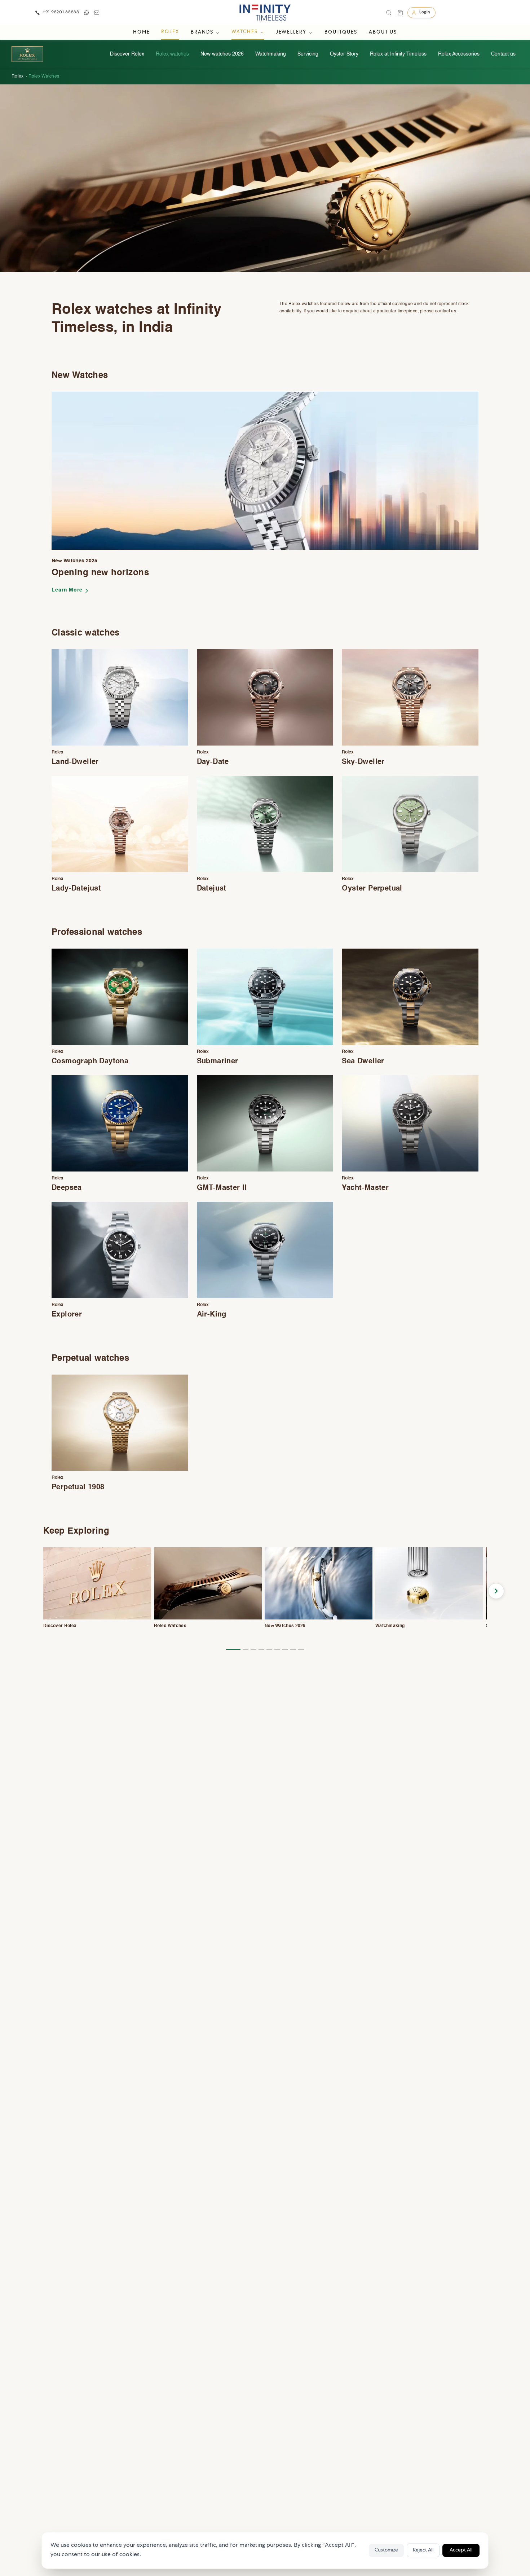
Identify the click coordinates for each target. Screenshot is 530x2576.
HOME (142, 33)
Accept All (461, 2550)
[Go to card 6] (277, 1649)
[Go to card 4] (261, 1649)
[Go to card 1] (233, 1649)
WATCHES (245, 32)
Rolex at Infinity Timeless (398, 54)
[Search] (389, 13)
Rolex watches (172, 54)
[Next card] (496, 1591)
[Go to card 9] (301, 1649)
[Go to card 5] (269, 1649)
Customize (386, 2550)
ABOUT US (383, 33)
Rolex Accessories (459, 54)
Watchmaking (271, 54)
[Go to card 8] (293, 1649)
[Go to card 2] (246, 1649)
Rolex (18, 76)
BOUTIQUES (341, 33)
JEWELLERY (291, 33)
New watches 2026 (222, 54)
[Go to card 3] (253, 1649)
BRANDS (202, 33)
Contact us (503, 54)
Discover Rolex (127, 54)
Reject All (423, 2550)
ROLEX (170, 32)
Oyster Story (344, 54)
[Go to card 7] (285, 1649)
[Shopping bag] (400, 13)
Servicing (308, 54)
